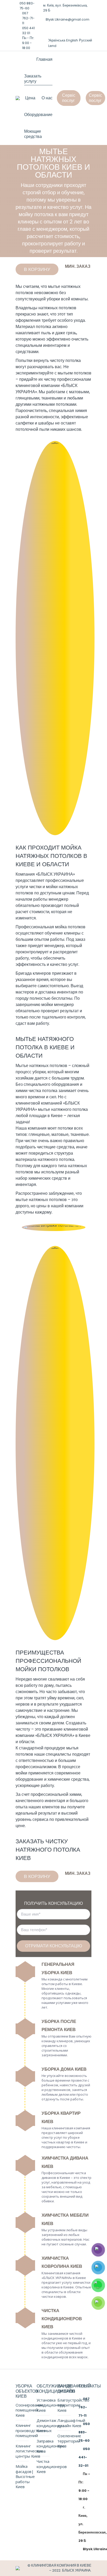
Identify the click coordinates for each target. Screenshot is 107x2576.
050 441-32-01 (84, 2457)
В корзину (37, 269)
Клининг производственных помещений (34, 2430)
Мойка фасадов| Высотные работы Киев (25, 2477)
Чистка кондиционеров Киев (52, 2466)
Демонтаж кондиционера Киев (51, 2426)
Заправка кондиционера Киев (51, 2446)
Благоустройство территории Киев (73, 2405)
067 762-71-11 (28, 18)
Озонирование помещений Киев (30, 2410)
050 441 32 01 (28, 31)
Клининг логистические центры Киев (29, 2451)
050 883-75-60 (27, 6)
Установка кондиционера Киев (51, 2405)
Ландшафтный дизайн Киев (71, 2423)
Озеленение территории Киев (69, 2441)
